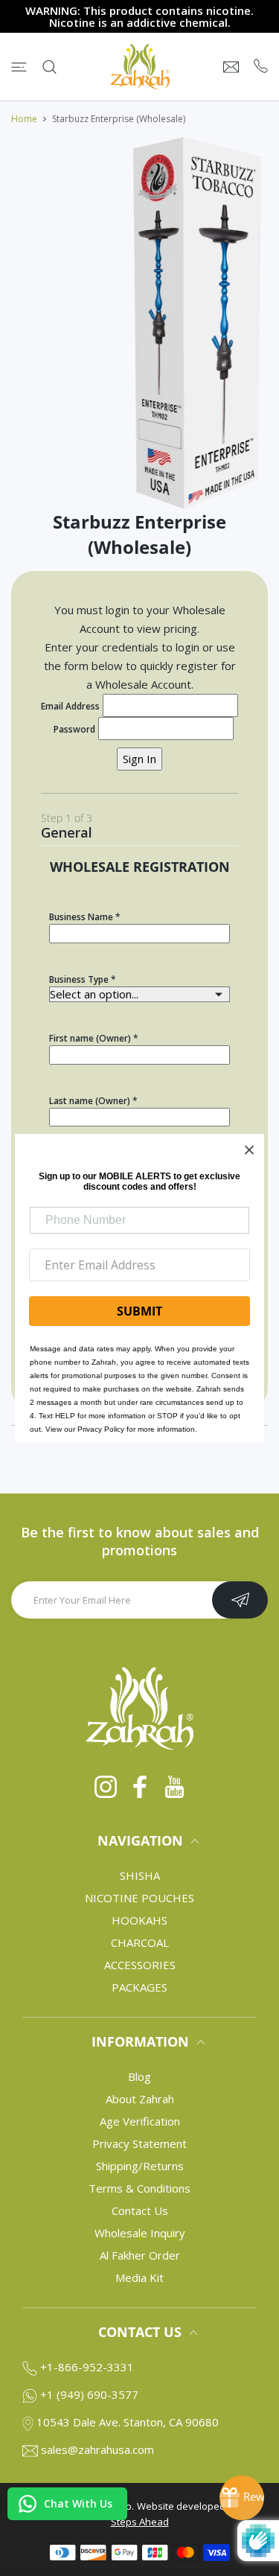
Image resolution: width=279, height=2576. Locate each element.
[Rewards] (242, 2498)
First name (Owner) (90, 1038)
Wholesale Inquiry (140, 2233)
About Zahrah (140, 2099)
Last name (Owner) (90, 1101)
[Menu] (19, 67)
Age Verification (140, 2121)
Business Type (79, 979)
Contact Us (140, 2210)
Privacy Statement (139, 2143)
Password (74, 729)
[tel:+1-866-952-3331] (261, 67)
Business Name (81, 917)
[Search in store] (49, 67)
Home (24, 119)
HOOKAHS (139, 1920)
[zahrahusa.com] (140, 67)
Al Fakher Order (140, 2255)
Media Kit (139, 2277)
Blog (139, 2076)
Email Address (70, 706)
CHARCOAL (140, 1942)
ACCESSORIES (140, 1965)
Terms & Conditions (139, 2188)
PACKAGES (139, 1987)
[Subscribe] (240, 1600)
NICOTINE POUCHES (139, 1898)
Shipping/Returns (140, 2166)
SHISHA (140, 1875)
